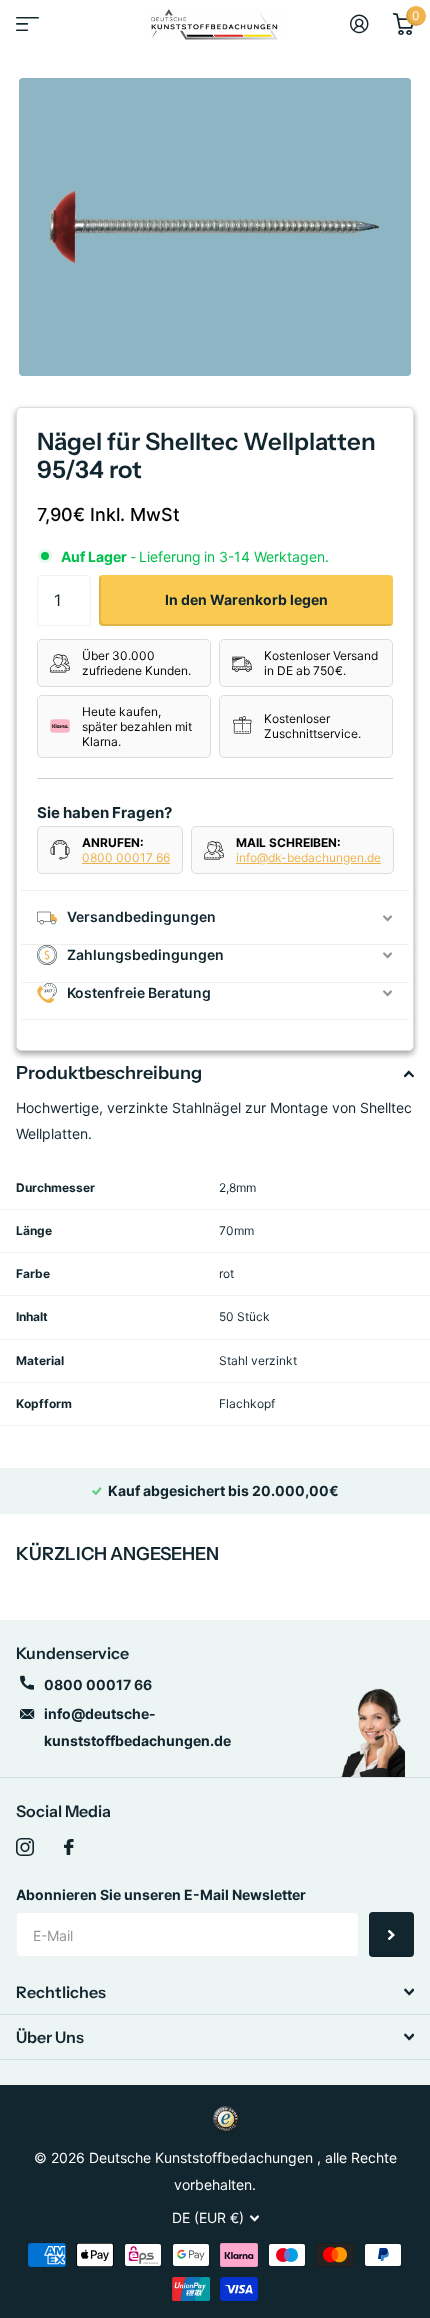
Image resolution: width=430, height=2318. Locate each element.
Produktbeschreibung (109, 1073)
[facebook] (69, 1847)
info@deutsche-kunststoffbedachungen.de (137, 1727)
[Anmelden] (359, 24)
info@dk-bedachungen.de (308, 857)
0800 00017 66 (126, 857)
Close (215, 1992)
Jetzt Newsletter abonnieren (391, 1934)
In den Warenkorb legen (246, 599)
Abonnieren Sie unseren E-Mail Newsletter (161, 1894)
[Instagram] (25, 1847)
